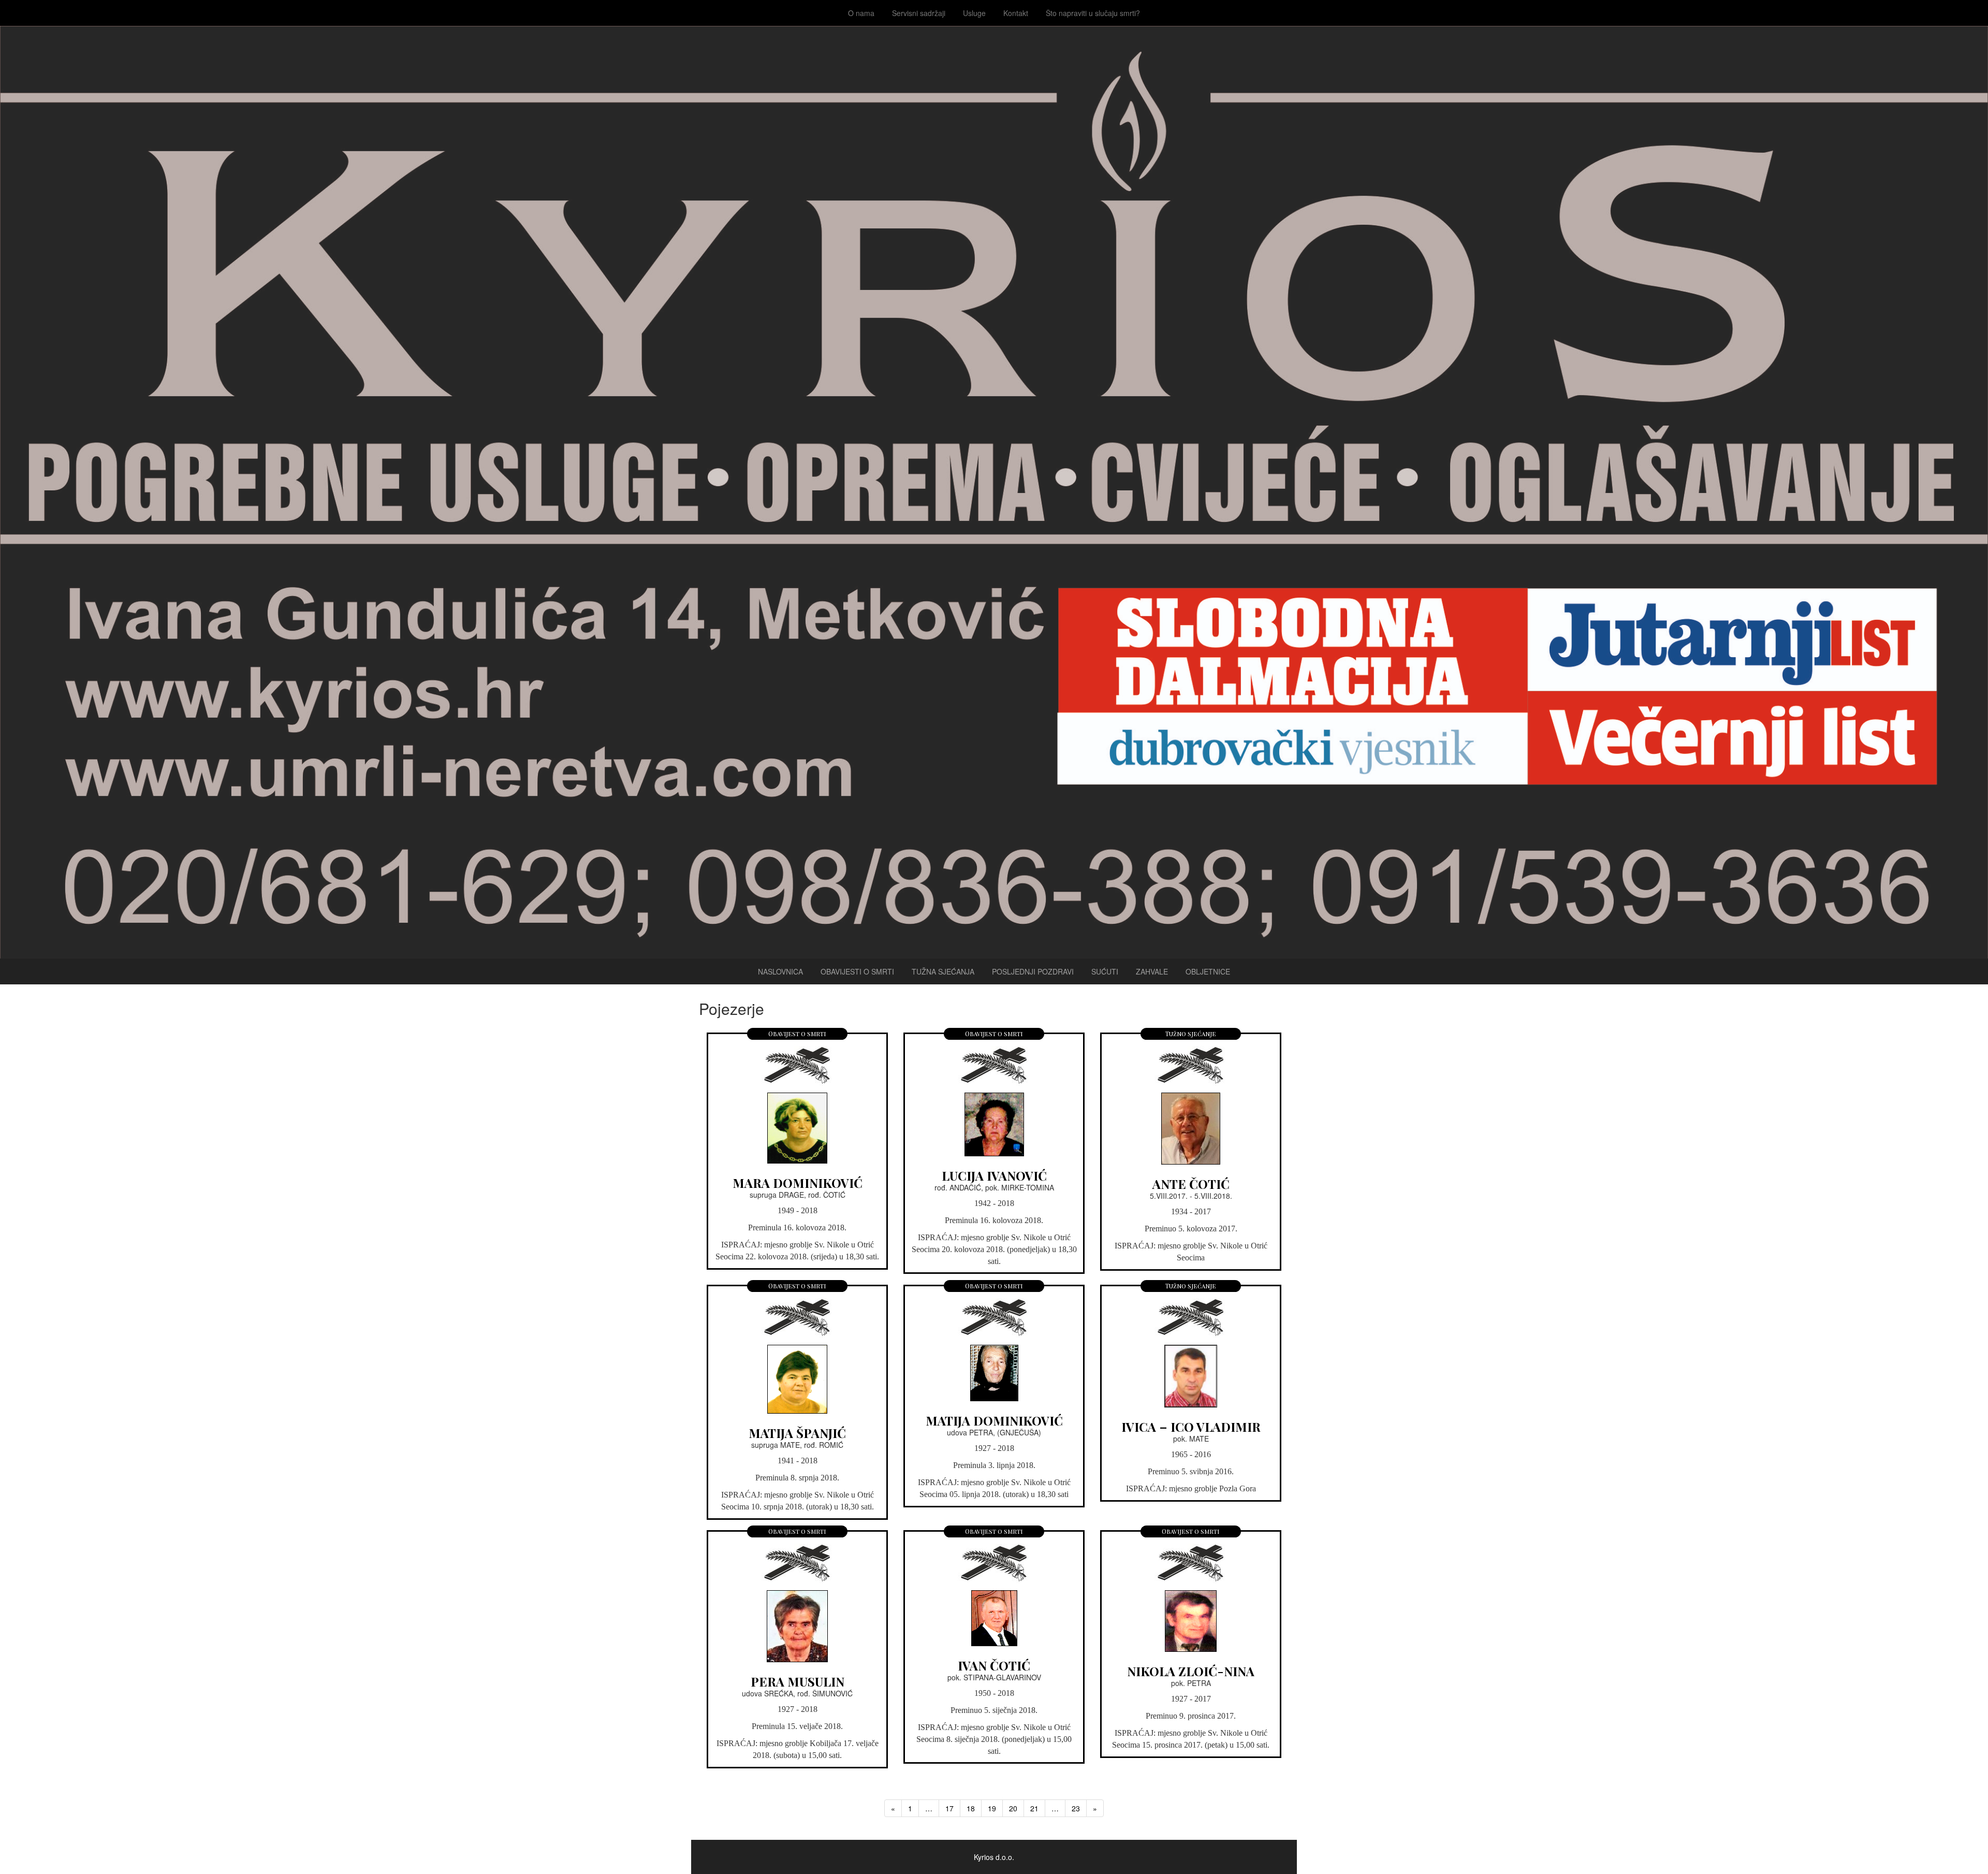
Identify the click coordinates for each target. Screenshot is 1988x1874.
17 (949, 1808)
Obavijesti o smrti (857, 971)
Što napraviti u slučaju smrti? (1093, 13)
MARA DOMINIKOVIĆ (798, 1183)
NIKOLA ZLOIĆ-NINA (1191, 1671)
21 (1034, 1808)
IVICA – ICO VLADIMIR (1191, 1427)
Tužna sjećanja (943, 971)
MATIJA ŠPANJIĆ (797, 1433)
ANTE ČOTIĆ (1191, 1184)
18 (971, 1808)
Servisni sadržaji (919, 13)
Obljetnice (1208, 971)
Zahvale (1152, 971)
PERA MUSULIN (798, 1681)
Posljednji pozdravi (1033, 971)
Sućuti (1105, 971)
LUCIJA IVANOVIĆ (994, 1175)
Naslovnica (780, 971)
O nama (861, 13)
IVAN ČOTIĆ (994, 1665)
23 (1076, 1808)
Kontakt (1016, 13)
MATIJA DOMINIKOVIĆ (994, 1420)
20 (1013, 1808)
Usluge (974, 13)
